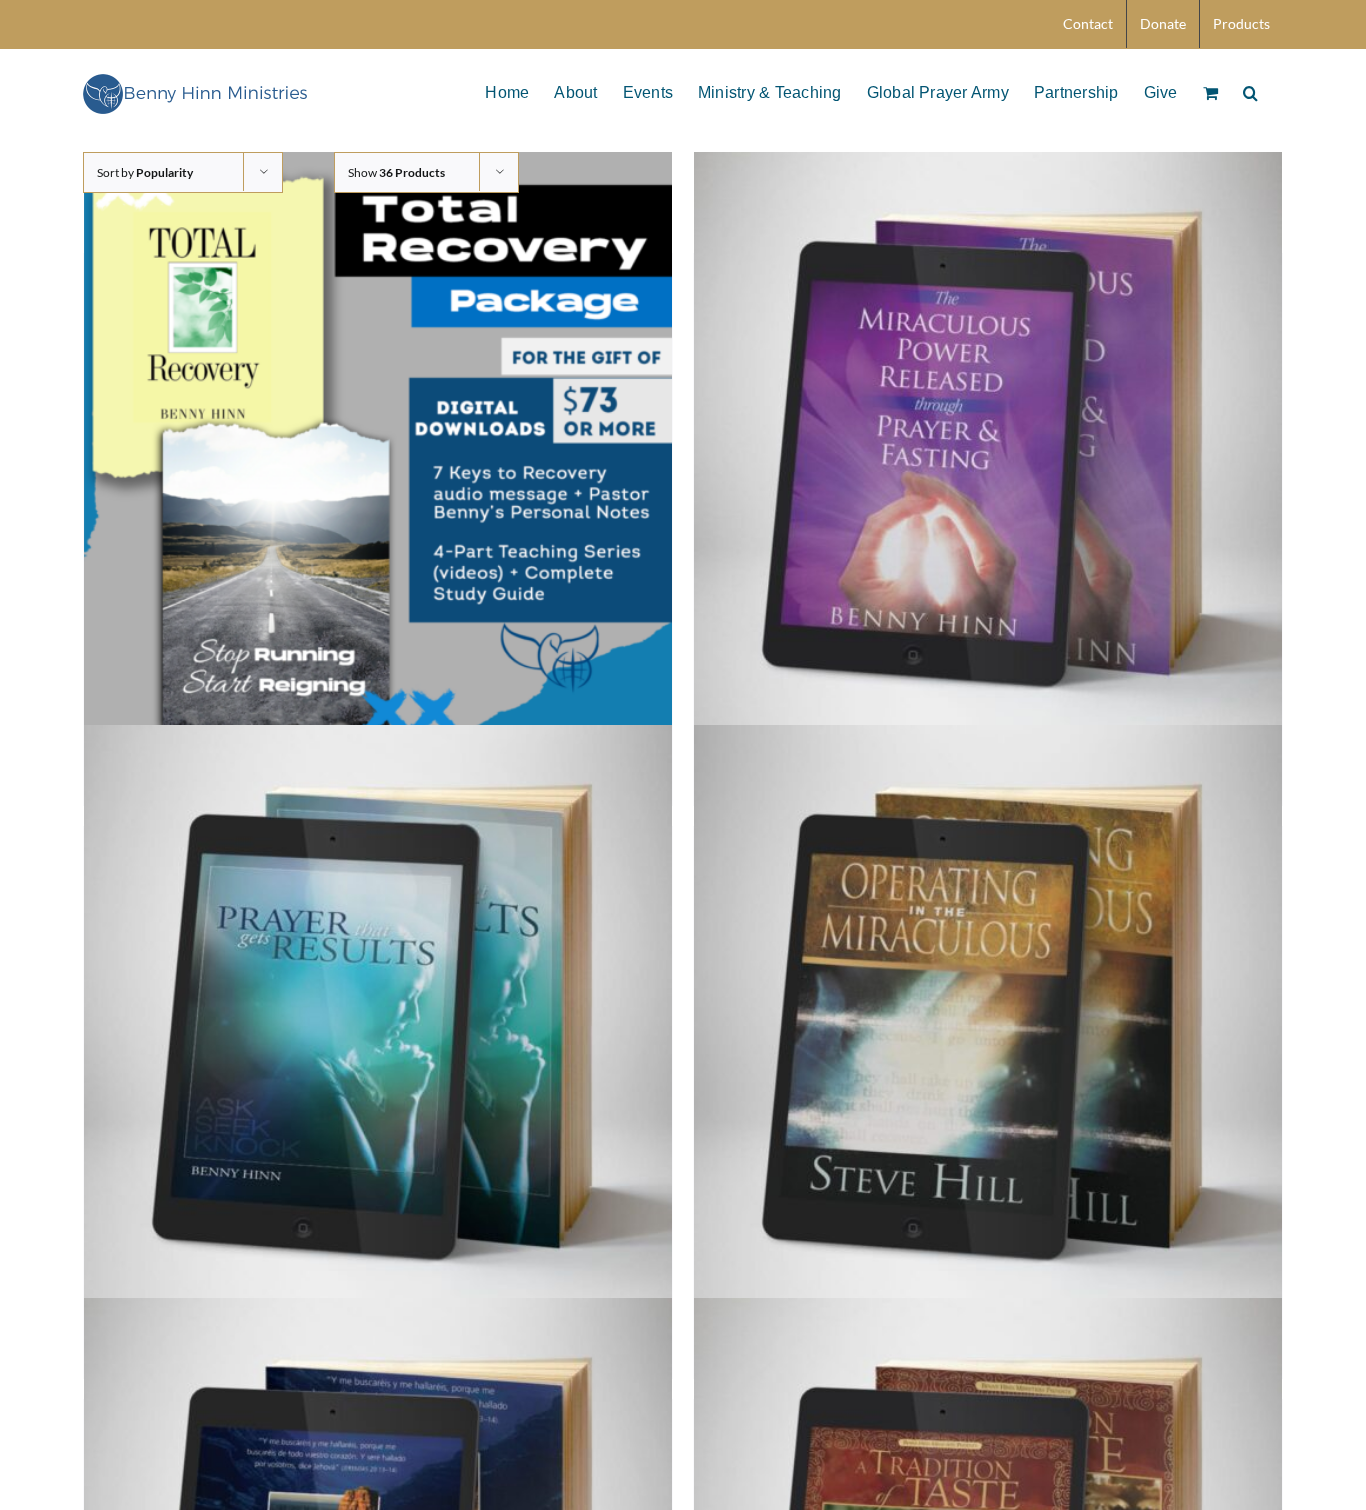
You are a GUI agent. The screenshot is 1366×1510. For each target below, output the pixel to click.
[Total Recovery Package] (378, 446)
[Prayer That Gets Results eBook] (378, 1019)
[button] (1250, 91)
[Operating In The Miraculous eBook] (988, 1019)
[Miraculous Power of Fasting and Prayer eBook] (988, 446)
